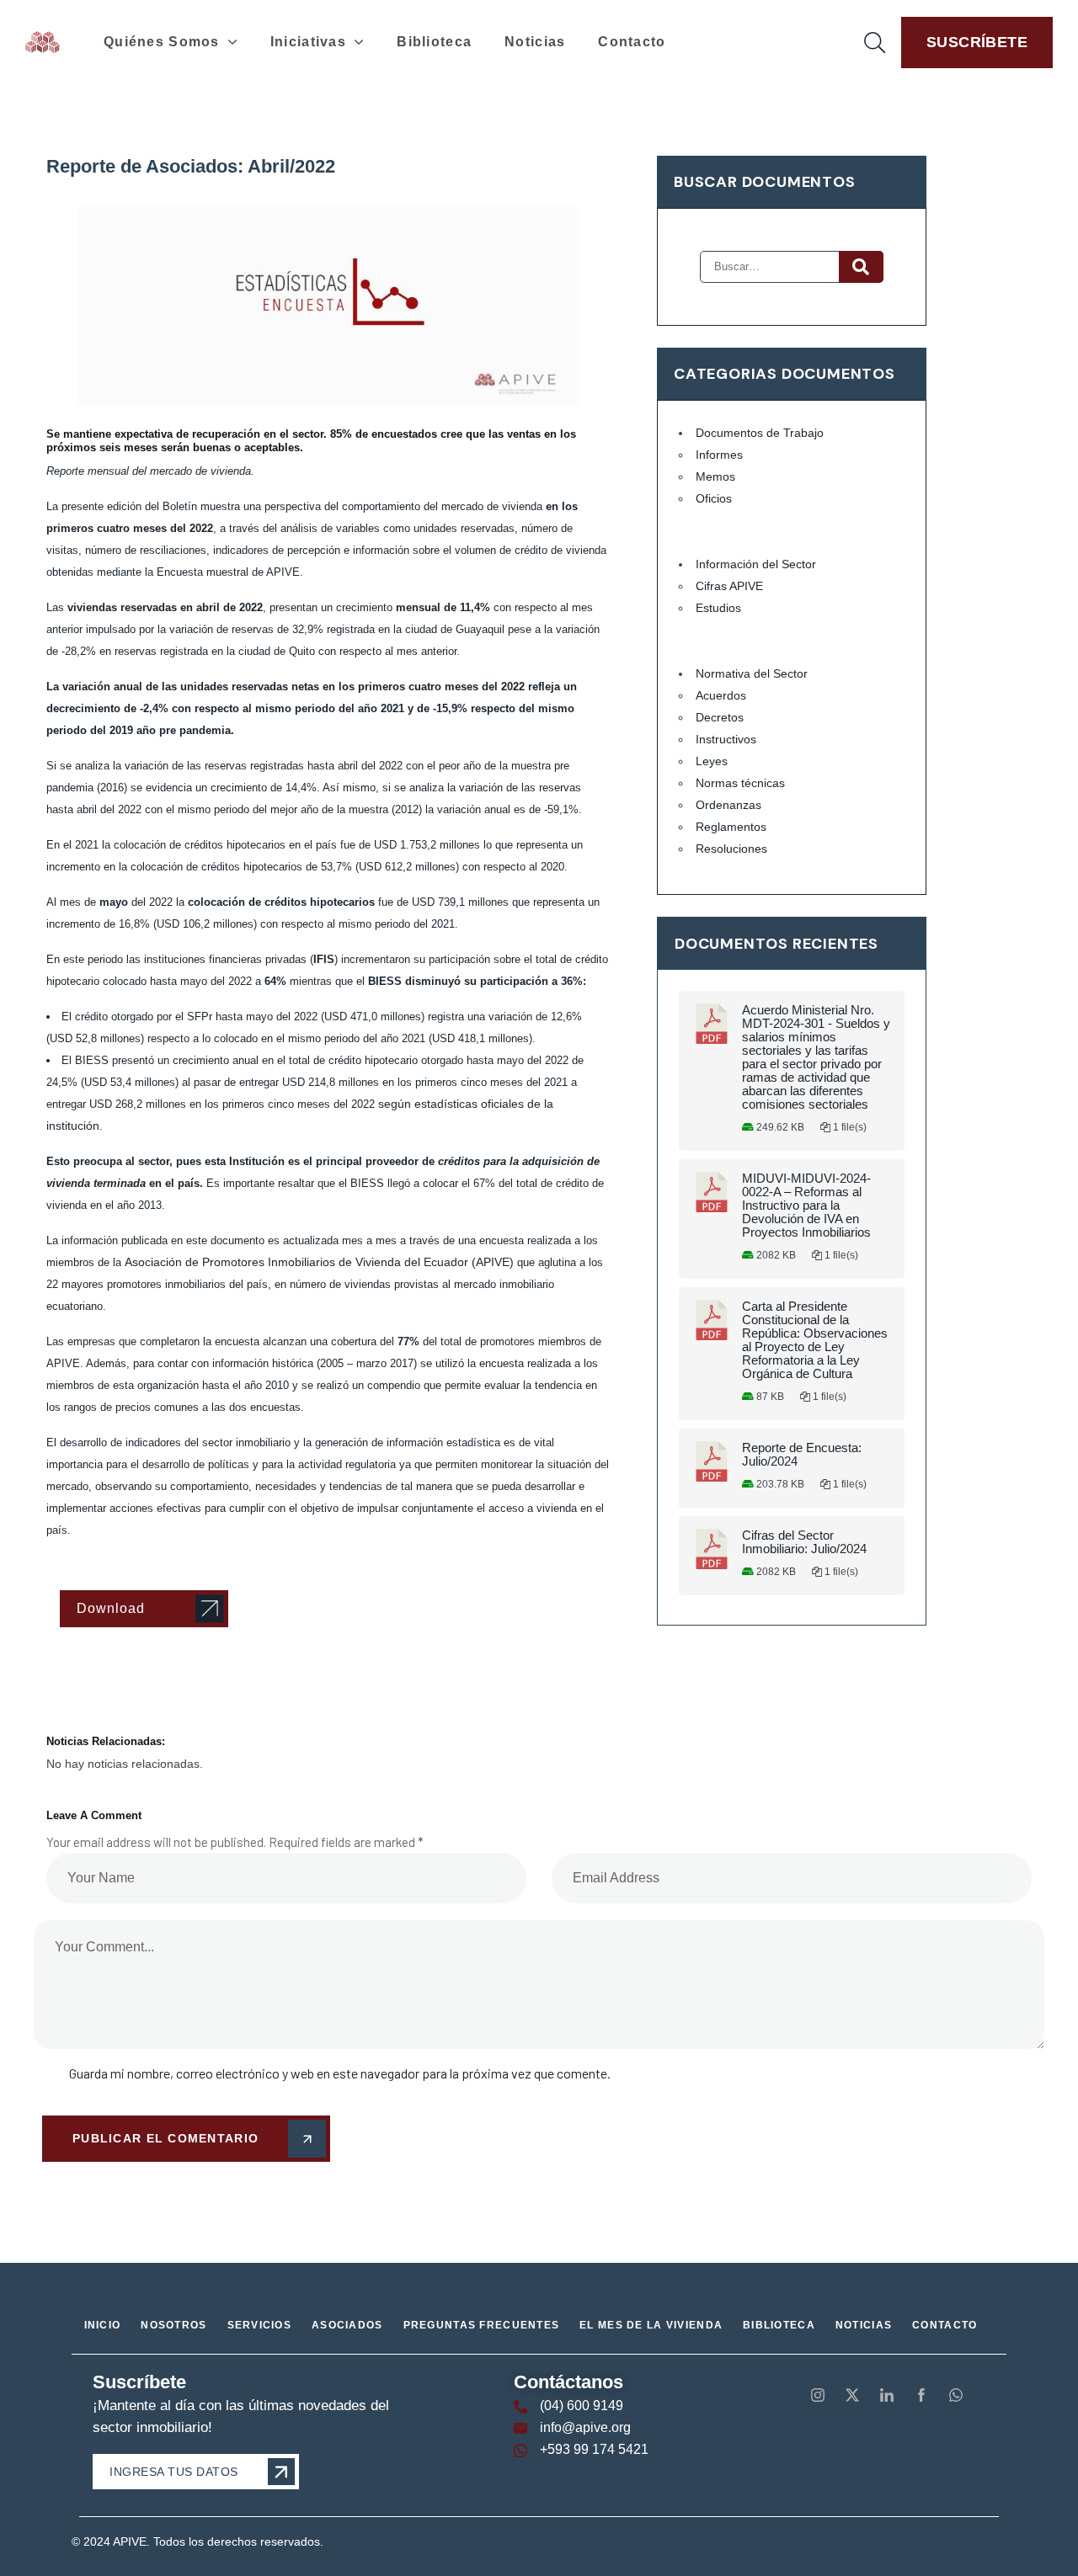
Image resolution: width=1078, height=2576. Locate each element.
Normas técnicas (740, 783)
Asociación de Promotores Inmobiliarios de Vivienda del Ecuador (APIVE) (319, 1262)
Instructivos (726, 739)
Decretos (720, 717)
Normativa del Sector (752, 673)
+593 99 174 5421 (594, 2449)
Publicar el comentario (165, 2138)
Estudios (718, 608)
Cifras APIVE (729, 586)
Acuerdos (721, 695)
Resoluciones (731, 849)
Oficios (714, 498)
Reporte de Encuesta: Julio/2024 (802, 1455)
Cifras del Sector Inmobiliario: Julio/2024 (804, 1542)
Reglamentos (731, 827)
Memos (715, 476)
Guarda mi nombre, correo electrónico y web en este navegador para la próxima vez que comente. (340, 2073)
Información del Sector (756, 564)
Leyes (712, 761)
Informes (719, 455)
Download (111, 1608)
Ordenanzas (728, 805)
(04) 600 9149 (582, 2406)
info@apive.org (585, 2427)
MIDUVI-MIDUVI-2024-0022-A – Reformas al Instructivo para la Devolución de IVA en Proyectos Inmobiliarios (806, 1206)
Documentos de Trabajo (760, 433)
